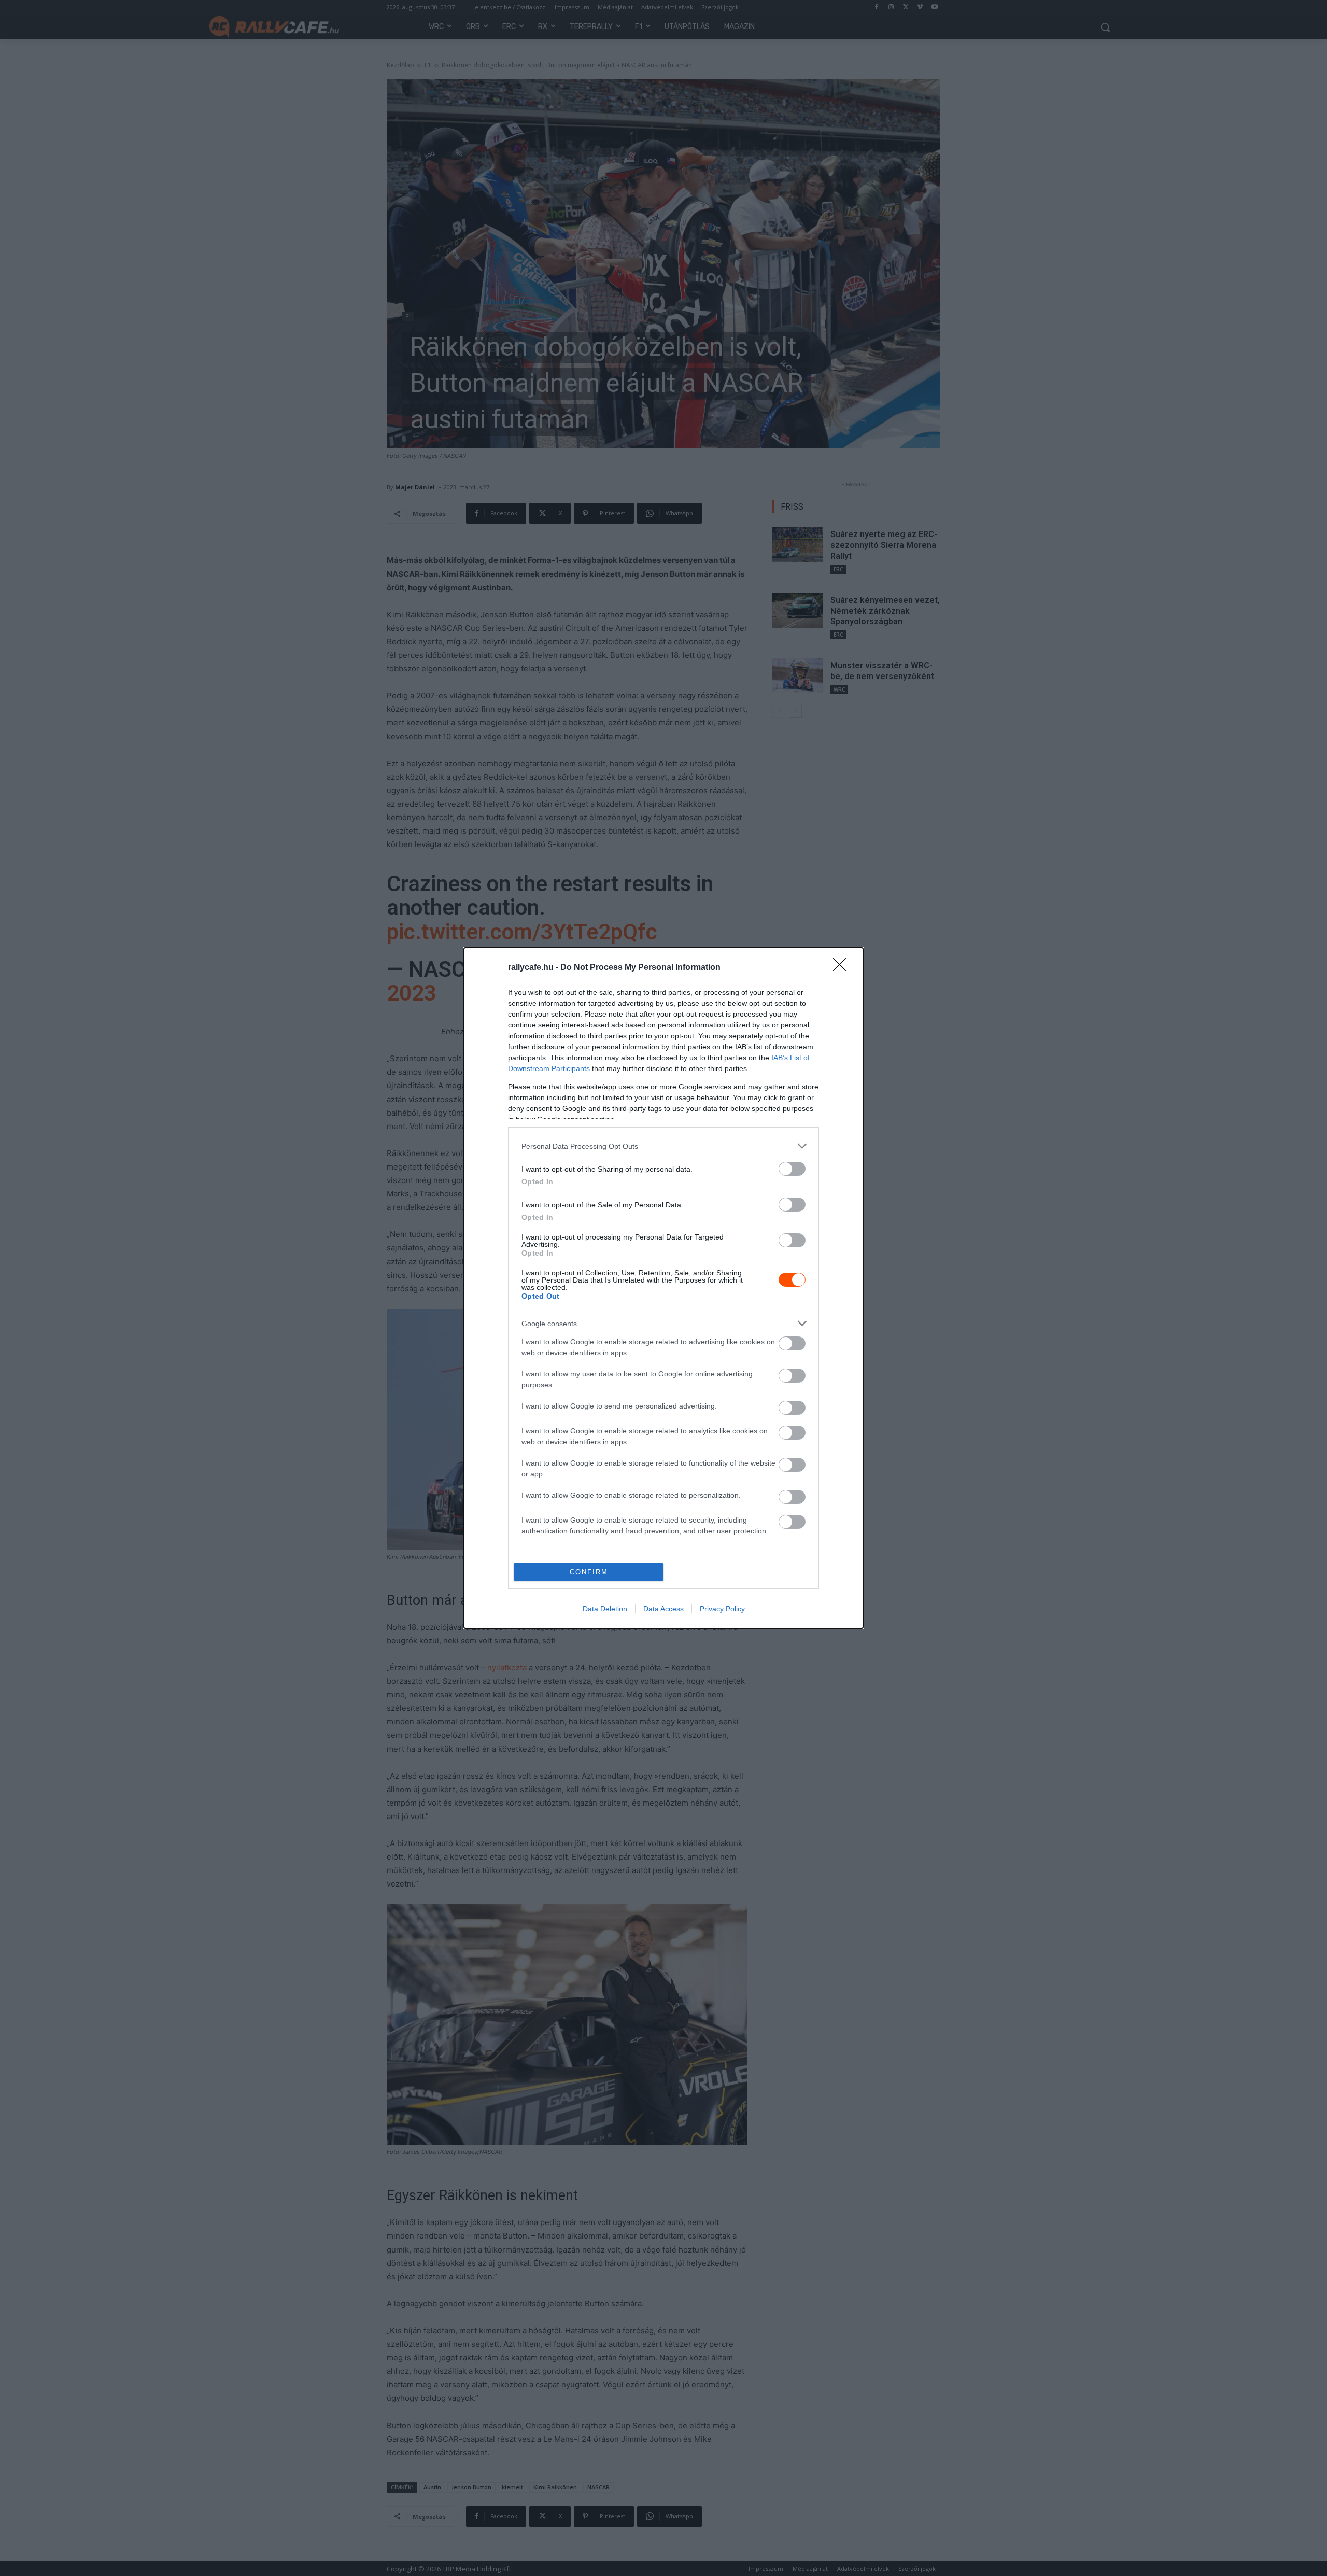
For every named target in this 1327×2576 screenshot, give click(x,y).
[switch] (792, 1169)
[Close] (843, 968)
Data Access (663, 1609)
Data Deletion (605, 1609)
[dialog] (663, 1288)
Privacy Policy (722, 1609)
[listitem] (663, 1146)
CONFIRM (589, 1572)
